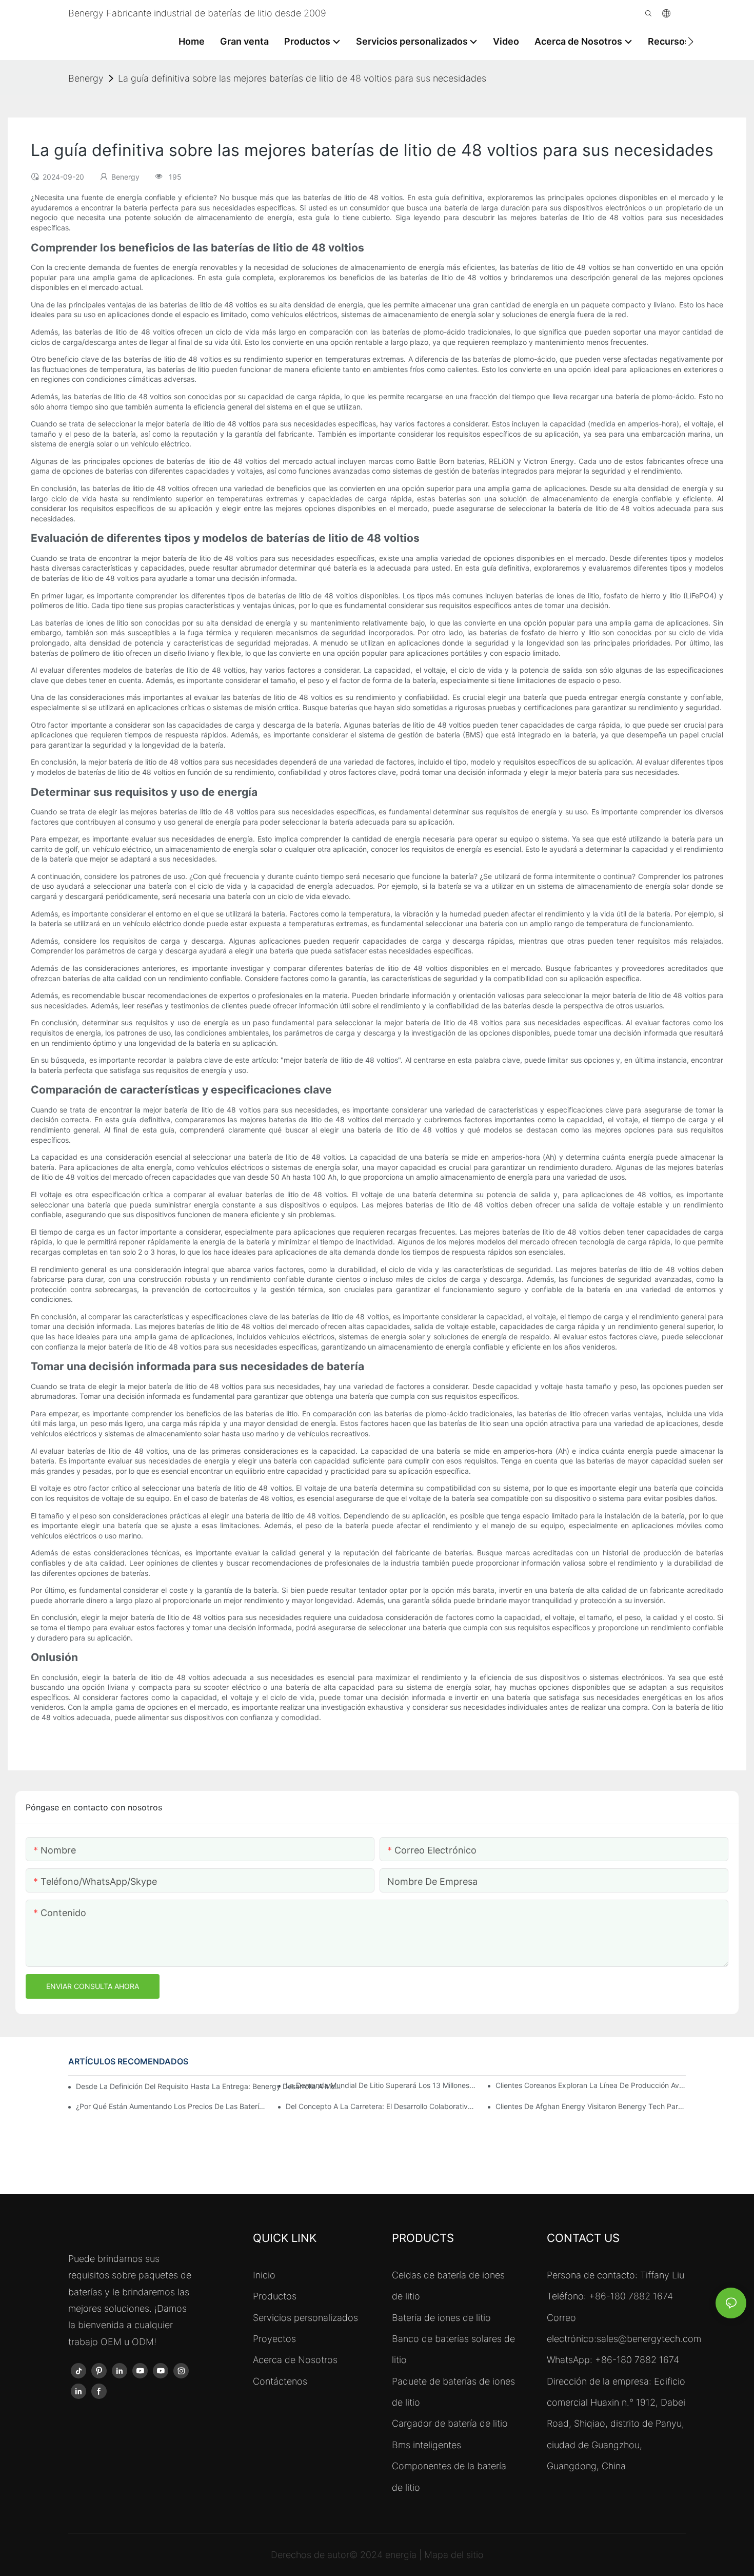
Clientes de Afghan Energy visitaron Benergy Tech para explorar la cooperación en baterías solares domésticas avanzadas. (591, 2106)
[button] (691, 42)
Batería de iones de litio (441, 2318)
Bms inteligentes (426, 2445)
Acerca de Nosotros (295, 2360)
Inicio (264, 2275)
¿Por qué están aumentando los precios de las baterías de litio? (171, 2106)
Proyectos (274, 2339)
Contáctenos (280, 2381)
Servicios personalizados (305, 2318)
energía (402, 2555)
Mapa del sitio (454, 2555)
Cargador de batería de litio (450, 2423)
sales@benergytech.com (649, 2339)
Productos (275, 2296)
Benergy (86, 78)
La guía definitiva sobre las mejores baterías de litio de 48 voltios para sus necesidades (302, 78)
